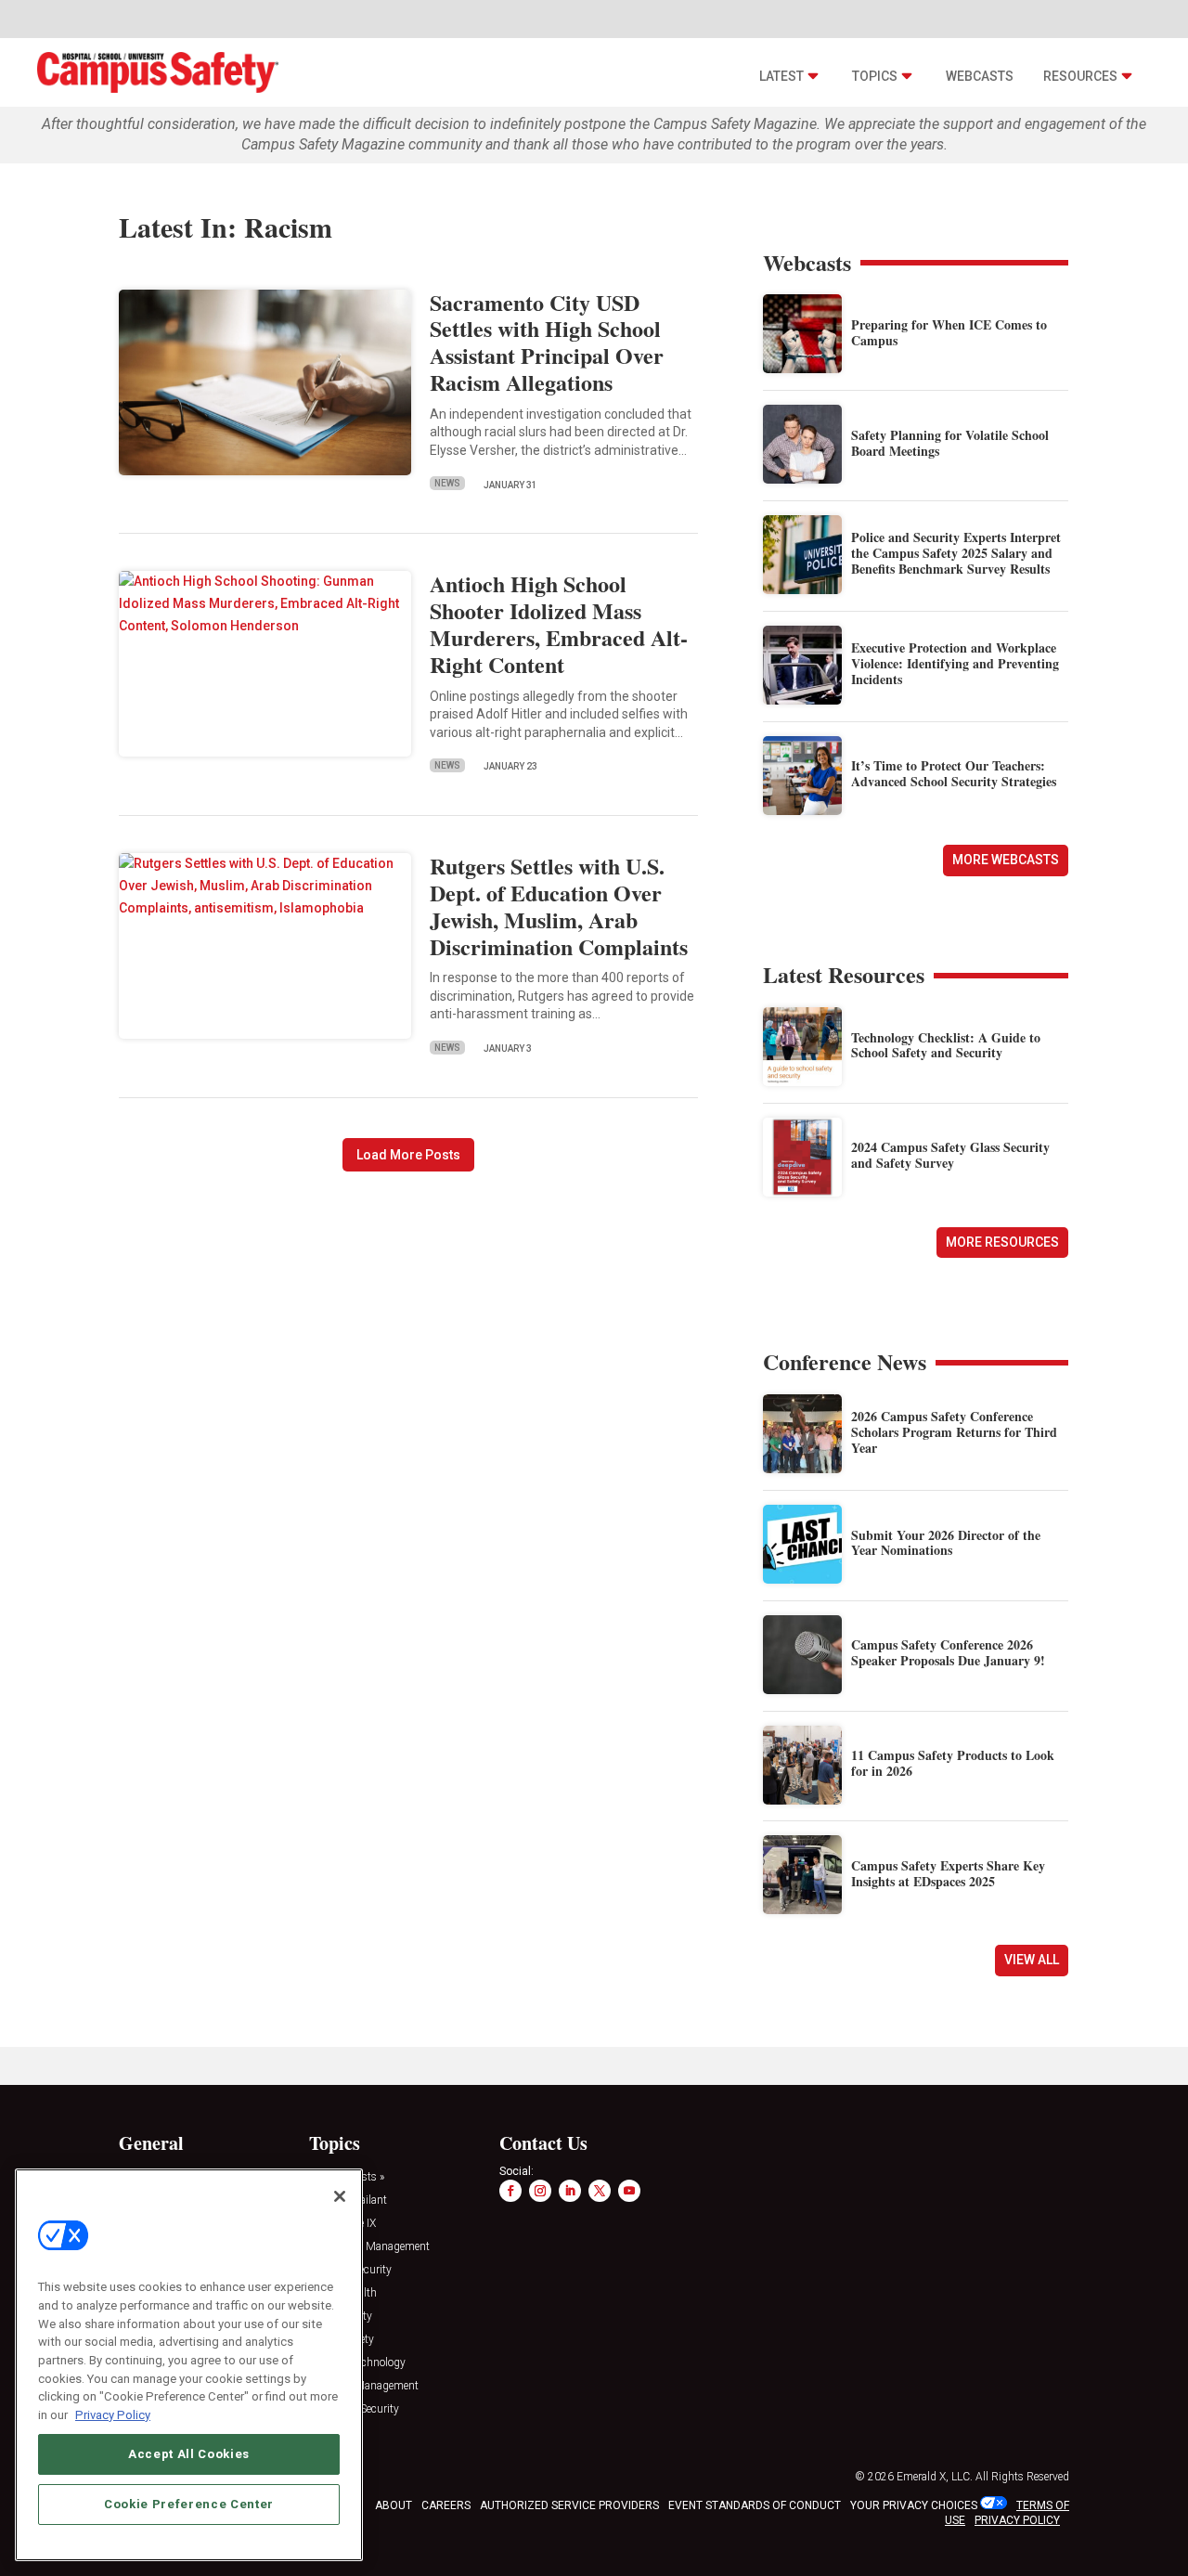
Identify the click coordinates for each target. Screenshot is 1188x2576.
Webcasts (980, 76)
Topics (875, 76)
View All (1032, 1960)
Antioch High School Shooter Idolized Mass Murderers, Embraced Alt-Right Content (559, 623)
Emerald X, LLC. (935, 2477)
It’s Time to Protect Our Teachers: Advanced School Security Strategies (954, 773)
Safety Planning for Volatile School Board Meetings (950, 443)
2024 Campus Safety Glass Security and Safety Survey (950, 1155)
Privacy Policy (113, 2414)
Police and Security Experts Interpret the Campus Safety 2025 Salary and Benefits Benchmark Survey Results (956, 553)
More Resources (1002, 1242)
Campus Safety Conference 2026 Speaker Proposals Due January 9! (948, 1652)
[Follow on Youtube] (629, 2191)
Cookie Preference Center (189, 2503)
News (447, 483)
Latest (781, 76)
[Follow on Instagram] (540, 2191)
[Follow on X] (600, 2191)
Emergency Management (369, 2247)
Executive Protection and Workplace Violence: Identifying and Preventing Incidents (955, 663)
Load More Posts (408, 1155)
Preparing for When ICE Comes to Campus (949, 332)
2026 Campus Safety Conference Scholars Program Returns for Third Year (954, 1432)
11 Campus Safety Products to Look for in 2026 (953, 1763)
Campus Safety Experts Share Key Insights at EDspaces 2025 (948, 1873)
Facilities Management (364, 2386)
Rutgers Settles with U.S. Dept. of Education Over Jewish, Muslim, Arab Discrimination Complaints (559, 906)
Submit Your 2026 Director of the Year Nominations (946, 1543)
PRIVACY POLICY (1017, 2520)
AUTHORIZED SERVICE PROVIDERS (569, 2505)
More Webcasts (1006, 860)
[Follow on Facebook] (510, 2191)
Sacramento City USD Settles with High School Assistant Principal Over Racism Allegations (547, 342)
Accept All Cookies (189, 2453)
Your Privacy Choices (914, 2505)
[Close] (340, 2196)
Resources (1080, 76)
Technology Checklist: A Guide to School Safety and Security (946, 1045)
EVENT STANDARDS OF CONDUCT (755, 2505)
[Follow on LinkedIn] (570, 2191)
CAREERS (446, 2505)
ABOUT (394, 2505)
